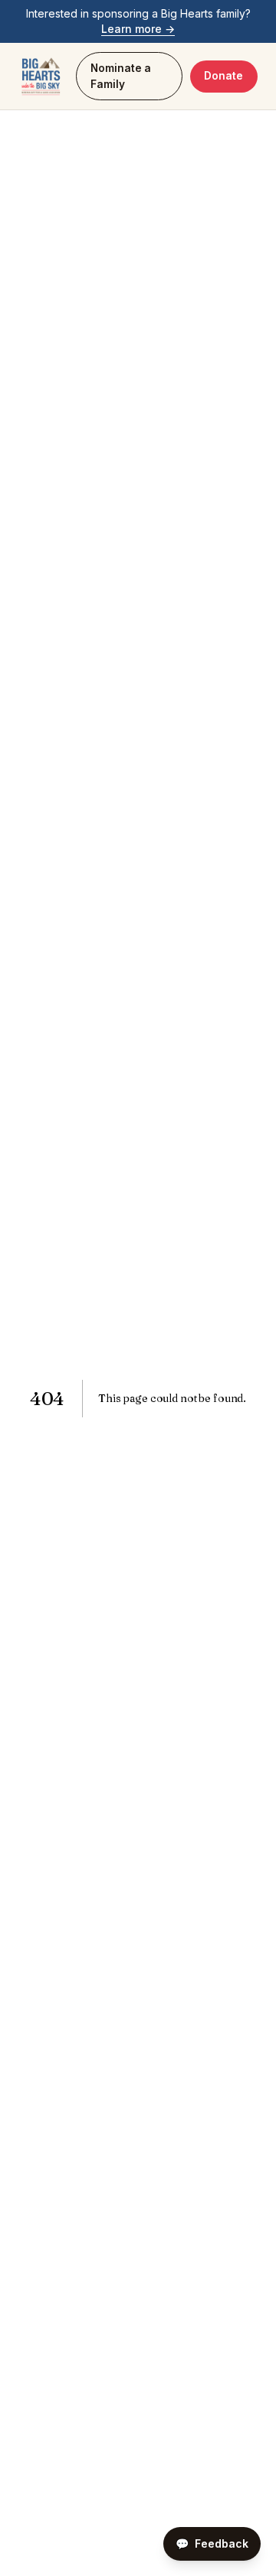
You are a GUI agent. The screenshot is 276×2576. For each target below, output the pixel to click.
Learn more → (138, 29)
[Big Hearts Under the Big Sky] (41, 77)
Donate (223, 76)
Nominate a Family (121, 76)
